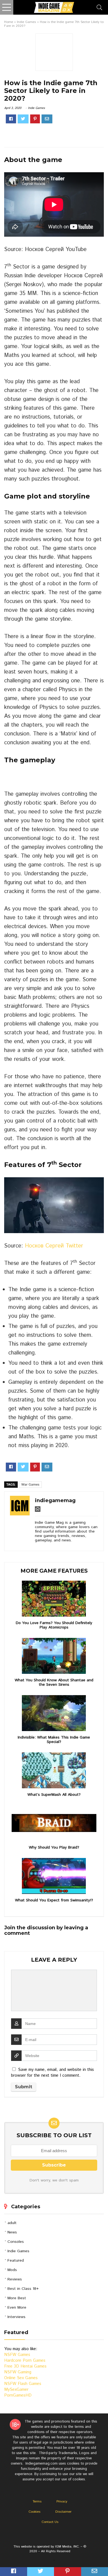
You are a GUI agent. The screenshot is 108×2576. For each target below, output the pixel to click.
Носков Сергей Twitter (54, 1246)
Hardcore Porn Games (25, 2360)
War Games (30, 1485)
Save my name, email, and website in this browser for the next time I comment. (52, 2073)
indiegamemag (55, 1500)
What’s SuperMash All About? (54, 1795)
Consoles (16, 2242)
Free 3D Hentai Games (25, 2366)
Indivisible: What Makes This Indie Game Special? (54, 1740)
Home (9, 22)
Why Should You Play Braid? (54, 1847)
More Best (17, 2298)
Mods (12, 2270)
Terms (37, 2501)
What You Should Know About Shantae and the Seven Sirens (54, 1682)
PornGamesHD (18, 2395)
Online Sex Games (21, 2378)
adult (12, 2223)
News (12, 2232)
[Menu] (7, 7)
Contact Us (50, 2522)
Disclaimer (63, 2512)
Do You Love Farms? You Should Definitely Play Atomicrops (54, 1625)
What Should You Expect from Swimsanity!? (54, 1900)
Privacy (62, 2501)
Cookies (34, 2512)
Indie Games (26, 22)
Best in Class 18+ (23, 2289)
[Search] (99, 7)
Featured (16, 2261)
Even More (17, 2308)
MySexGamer (16, 2390)
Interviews (16, 2317)
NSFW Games (17, 2355)
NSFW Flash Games (23, 2384)
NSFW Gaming (18, 2372)
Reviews (15, 2279)
